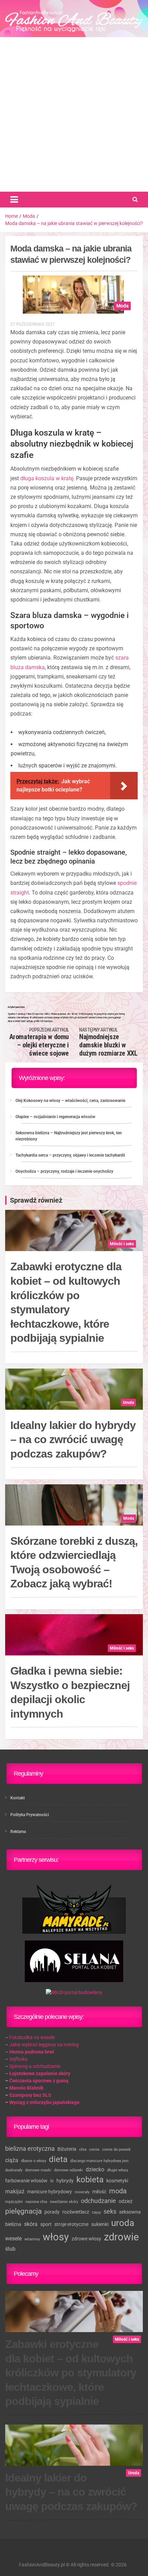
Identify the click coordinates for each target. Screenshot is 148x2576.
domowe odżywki (68, 2170)
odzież (126, 2201)
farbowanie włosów (26, 2181)
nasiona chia (36, 2202)
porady (52, 2212)
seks (110, 2211)
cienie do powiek (117, 2150)
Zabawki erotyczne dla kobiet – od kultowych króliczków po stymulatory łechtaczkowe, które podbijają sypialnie (66, 1302)
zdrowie (121, 2237)
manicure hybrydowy (50, 2192)
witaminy (32, 2239)
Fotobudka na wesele (32, 2037)
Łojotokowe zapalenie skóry (40, 2073)
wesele (13, 2238)
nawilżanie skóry (64, 2202)
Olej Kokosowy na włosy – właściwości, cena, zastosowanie (70, 1101)
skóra (31, 2224)
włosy (56, 2237)
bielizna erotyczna (30, 2148)
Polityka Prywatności (30, 1815)
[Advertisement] (74, 114)
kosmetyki (117, 2181)
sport (46, 2224)
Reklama (18, 1832)
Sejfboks (18, 2059)
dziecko (95, 2169)
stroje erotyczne (71, 2224)
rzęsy (96, 2212)
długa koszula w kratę (47, 478)
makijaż (15, 2191)
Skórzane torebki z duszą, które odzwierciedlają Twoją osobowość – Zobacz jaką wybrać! (74, 1562)
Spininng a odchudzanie (35, 2066)
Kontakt (18, 1798)
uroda (123, 2223)
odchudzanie (98, 2201)
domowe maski (38, 2170)
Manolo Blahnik (26, 2088)
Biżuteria (67, 2149)
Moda (123, 306)
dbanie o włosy (34, 2161)
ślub (10, 2249)
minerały (82, 2192)
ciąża (12, 2160)
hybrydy (65, 2181)
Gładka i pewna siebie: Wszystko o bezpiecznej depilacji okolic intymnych (70, 1692)
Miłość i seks (122, 1244)
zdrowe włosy (86, 2239)
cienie (94, 2150)
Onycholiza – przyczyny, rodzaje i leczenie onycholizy (64, 1171)
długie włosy (118, 2170)
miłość (99, 2192)
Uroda (128, 1403)
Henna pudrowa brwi (32, 2052)
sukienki (100, 2224)
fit (52, 2181)
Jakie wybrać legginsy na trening (44, 2045)
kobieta (90, 2180)
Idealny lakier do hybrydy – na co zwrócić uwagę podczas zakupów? (73, 1439)
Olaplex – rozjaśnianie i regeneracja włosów (55, 1117)
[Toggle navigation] (14, 200)
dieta (58, 2159)
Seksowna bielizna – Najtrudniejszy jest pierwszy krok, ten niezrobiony (69, 1136)
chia (83, 2150)
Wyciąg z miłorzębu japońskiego (44, 2102)
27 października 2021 (33, 324)
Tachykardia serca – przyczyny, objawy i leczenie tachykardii (70, 1155)
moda (118, 2191)
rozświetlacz (76, 2212)
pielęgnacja (23, 2211)
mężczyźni (14, 2202)
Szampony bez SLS (30, 2095)
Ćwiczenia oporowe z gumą (39, 2081)
